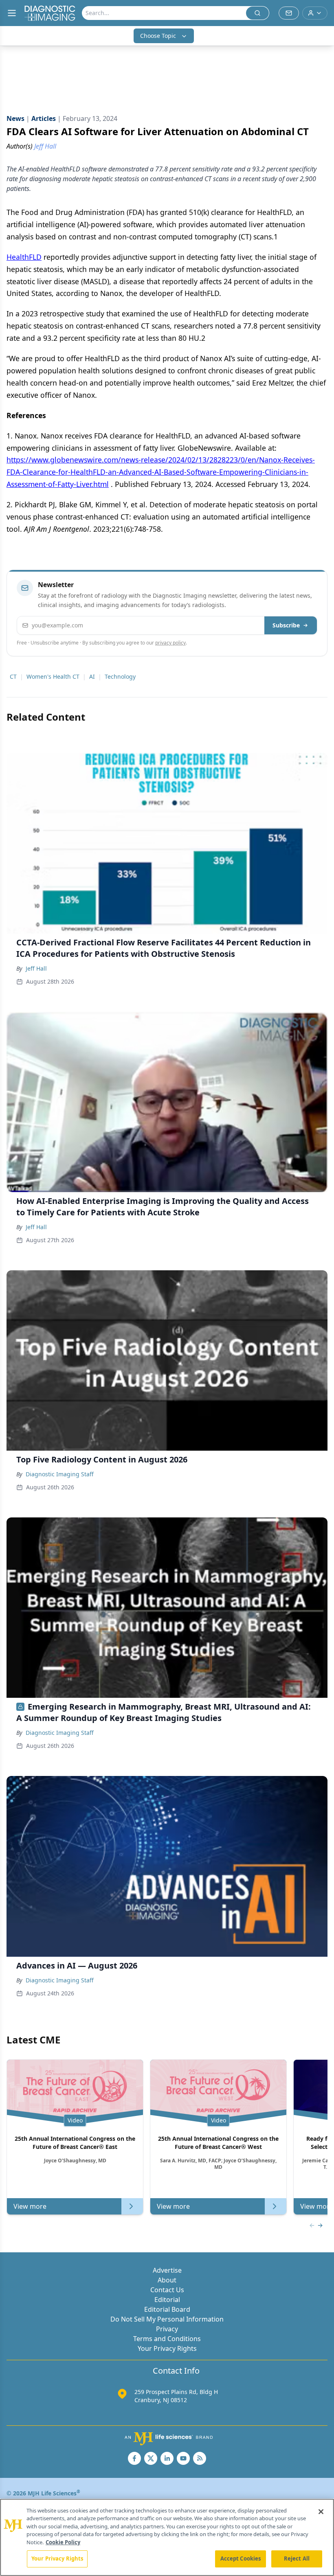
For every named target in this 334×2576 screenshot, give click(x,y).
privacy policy (170, 643)
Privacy (167, 2329)
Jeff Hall (36, 968)
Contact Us (167, 2290)
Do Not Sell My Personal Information (167, 2319)
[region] (167, 2537)
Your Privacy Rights (167, 2348)
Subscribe (286, 625)
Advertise (167, 2270)
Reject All (297, 2558)
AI (92, 676)
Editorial (167, 2300)
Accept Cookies (241, 2558)
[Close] (321, 2512)
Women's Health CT (53, 676)
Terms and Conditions (167, 2339)
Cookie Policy (63, 2542)
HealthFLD (24, 257)
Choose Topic (158, 36)
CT (13, 676)
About (167, 2280)
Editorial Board (167, 2309)
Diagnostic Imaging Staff (60, 1474)
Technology (120, 676)
